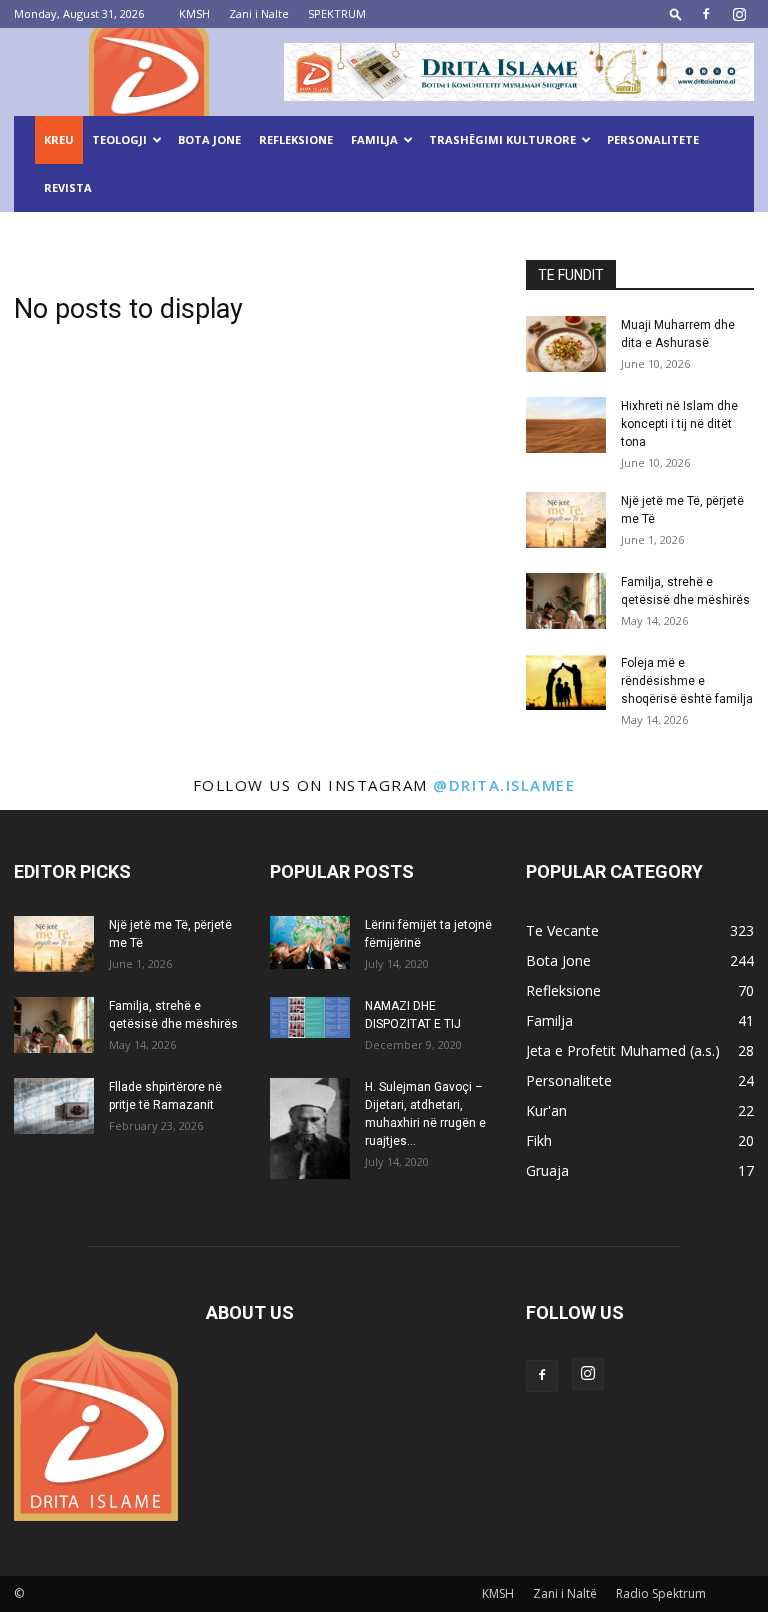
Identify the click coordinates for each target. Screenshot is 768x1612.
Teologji (119, 139)
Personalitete (653, 139)
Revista (68, 187)
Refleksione (296, 139)
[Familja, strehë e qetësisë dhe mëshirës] (566, 601)
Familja (374, 139)
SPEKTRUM (337, 13)
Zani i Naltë (565, 1593)
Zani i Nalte (259, 13)
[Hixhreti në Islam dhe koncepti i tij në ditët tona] (566, 425)
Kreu (59, 139)
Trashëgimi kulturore (502, 139)
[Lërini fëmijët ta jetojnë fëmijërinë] (310, 942)
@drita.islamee (504, 785)
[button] (676, 13)
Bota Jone (209, 139)
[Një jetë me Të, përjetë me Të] (566, 520)
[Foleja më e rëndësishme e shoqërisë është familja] (566, 682)
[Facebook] (706, 14)
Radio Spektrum (661, 1593)
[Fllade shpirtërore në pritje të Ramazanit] (54, 1106)
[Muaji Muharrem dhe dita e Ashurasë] (566, 344)
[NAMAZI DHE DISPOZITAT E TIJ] (310, 1017)
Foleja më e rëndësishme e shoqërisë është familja (687, 681)
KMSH (194, 13)
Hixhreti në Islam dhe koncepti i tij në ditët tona (679, 424)
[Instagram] (739, 14)
